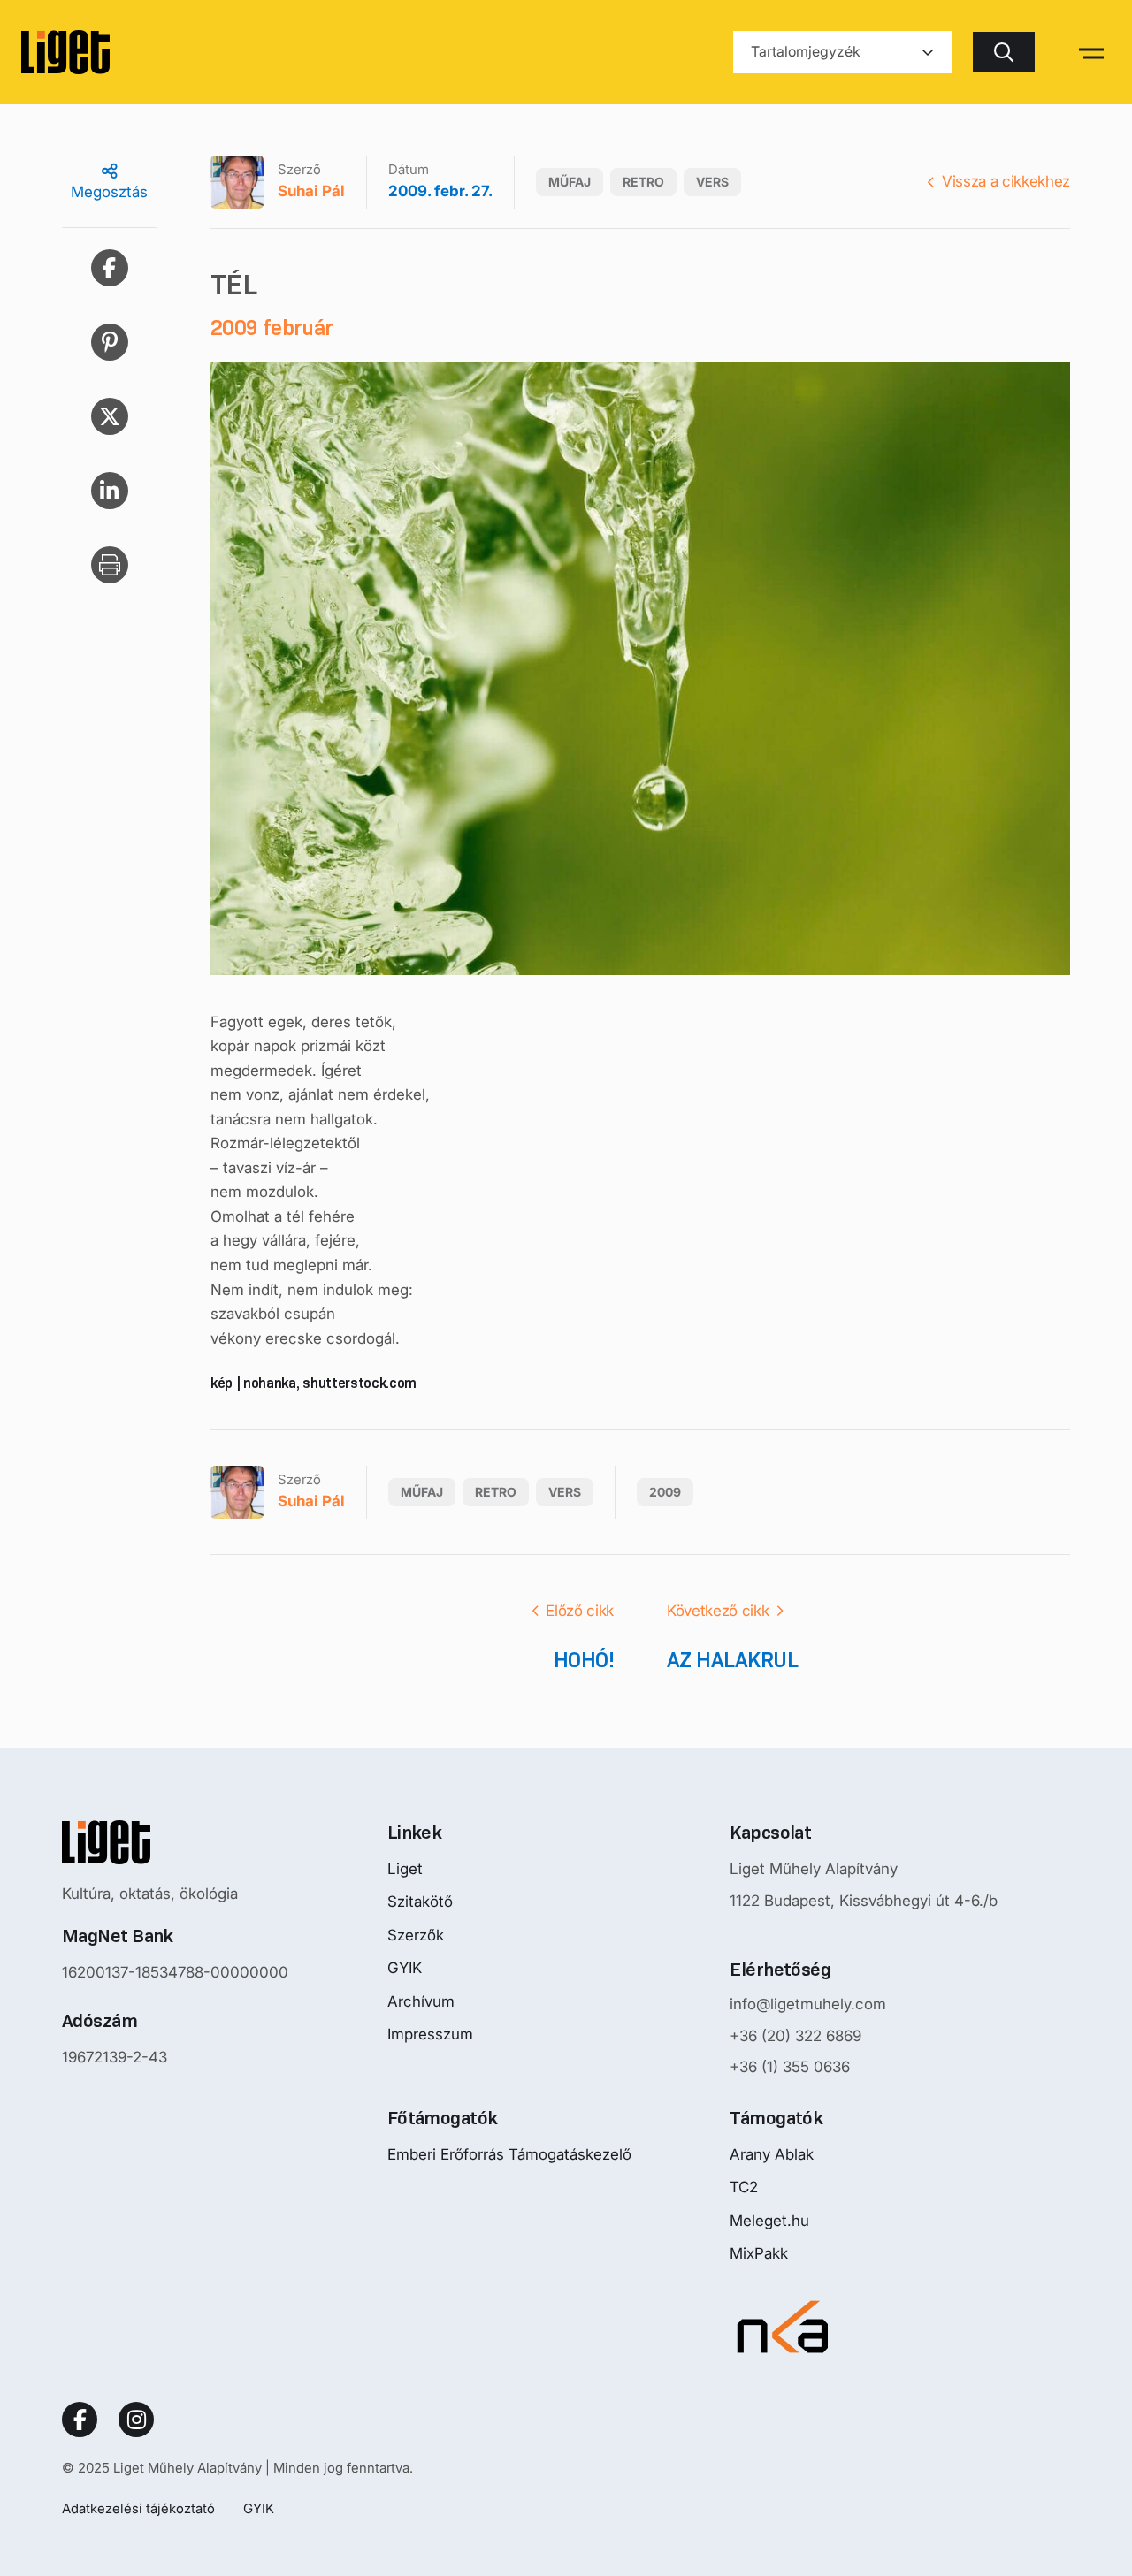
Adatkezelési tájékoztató (138, 2508)
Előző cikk (580, 1611)
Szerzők (416, 1935)
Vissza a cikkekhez (1006, 181)
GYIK (405, 1968)
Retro (643, 182)
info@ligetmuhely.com (808, 2004)
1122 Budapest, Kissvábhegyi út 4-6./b (864, 1901)
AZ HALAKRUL (732, 1660)
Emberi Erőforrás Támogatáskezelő (509, 2154)
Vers (712, 182)
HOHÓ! (584, 1660)
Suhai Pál (311, 191)
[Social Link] (80, 2420)
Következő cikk (718, 1611)
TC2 (744, 2187)
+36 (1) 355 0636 (790, 2067)
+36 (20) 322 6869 (795, 2036)
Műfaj (570, 182)
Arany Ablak (772, 2154)
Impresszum (430, 2034)
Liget (405, 1869)
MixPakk (759, 2253)
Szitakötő (420, 1902)
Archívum (421, 2001)
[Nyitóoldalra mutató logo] (175, 1842)
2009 (665, 1492)
